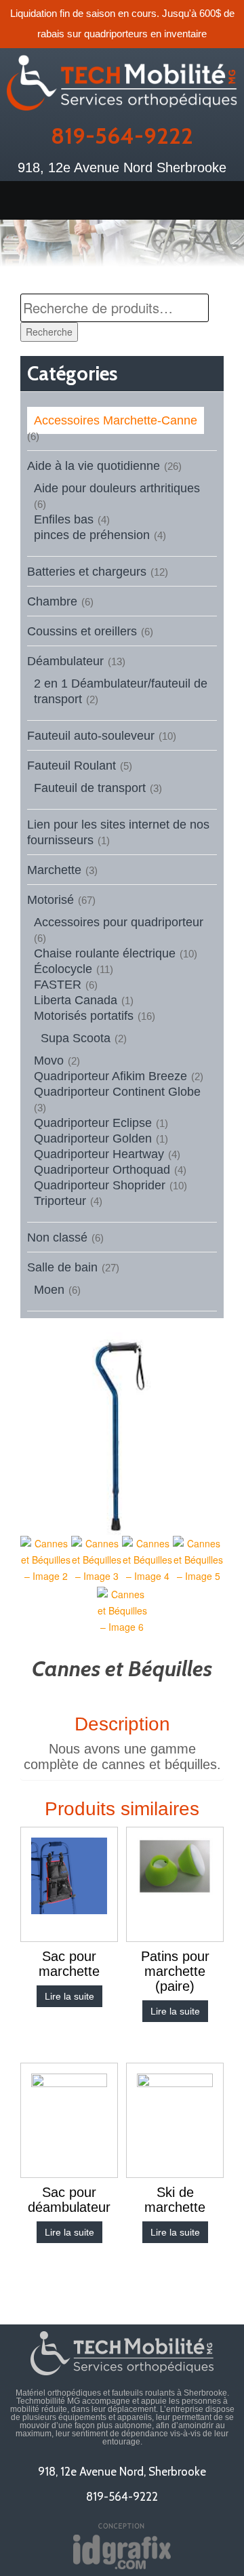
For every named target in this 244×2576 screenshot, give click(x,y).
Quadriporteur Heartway (99, 1154)
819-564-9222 (122, 136)
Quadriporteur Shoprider (100, 1185)
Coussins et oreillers (82, 631)
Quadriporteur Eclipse (93, 1123)
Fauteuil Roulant (72, 766)
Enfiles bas (64, 519)
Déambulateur (65, 661)
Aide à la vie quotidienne (94, 466)
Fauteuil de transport (90, 788)
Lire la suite (69, 1996)
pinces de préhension (92, 535)
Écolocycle (63, 969)
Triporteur (60, 1201)
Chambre (52, 601)
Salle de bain (62, 1267)
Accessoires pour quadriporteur (119, 922)
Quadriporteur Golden (93, 1138)
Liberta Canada (76, 1000)
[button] (122, 200)
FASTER (58, 985)
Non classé (57, 1237)
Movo (49, 1061)
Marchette (54, 870)
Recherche (49, 332)
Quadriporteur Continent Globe (117, 1092)
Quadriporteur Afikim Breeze (110, 1076)
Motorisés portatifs (84, 1016)
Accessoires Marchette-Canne (116, 420)
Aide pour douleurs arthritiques (117, 488)
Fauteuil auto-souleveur (91, 736)
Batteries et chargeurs (87, 572)
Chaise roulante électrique (105, 953)
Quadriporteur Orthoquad (102, 1170)
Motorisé (50, 900)
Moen (49, 1290)
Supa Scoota (76, 1038)
